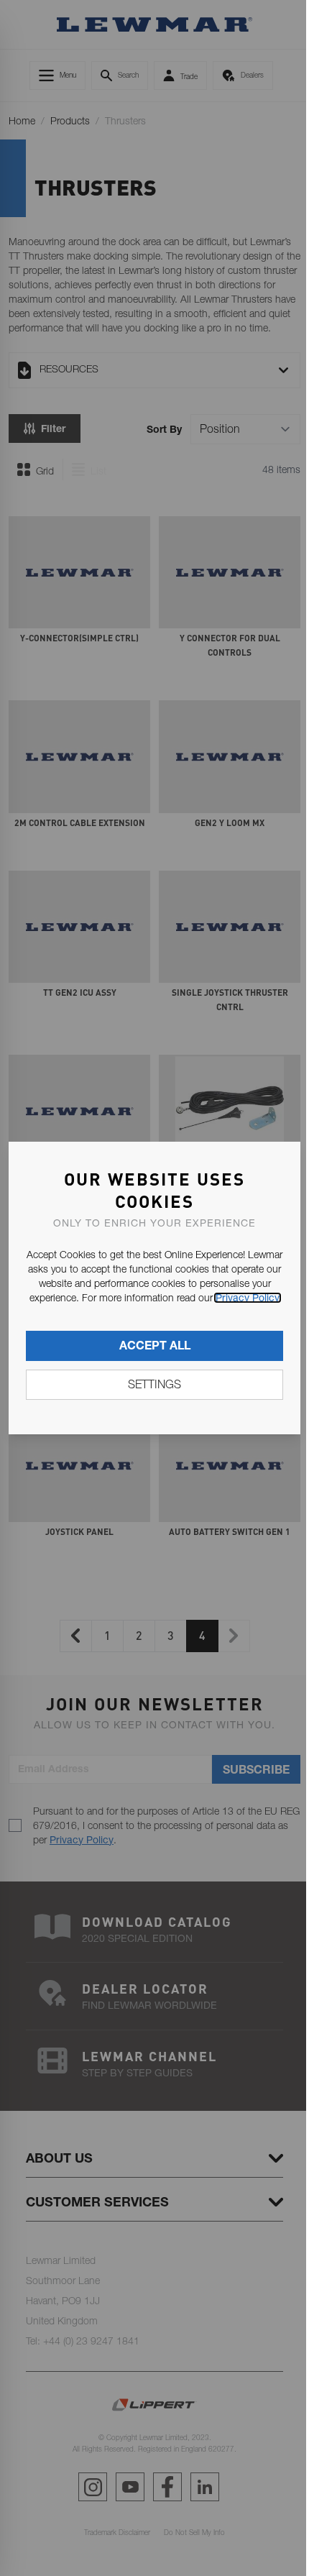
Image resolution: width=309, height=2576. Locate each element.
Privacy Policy (248, 1298)
